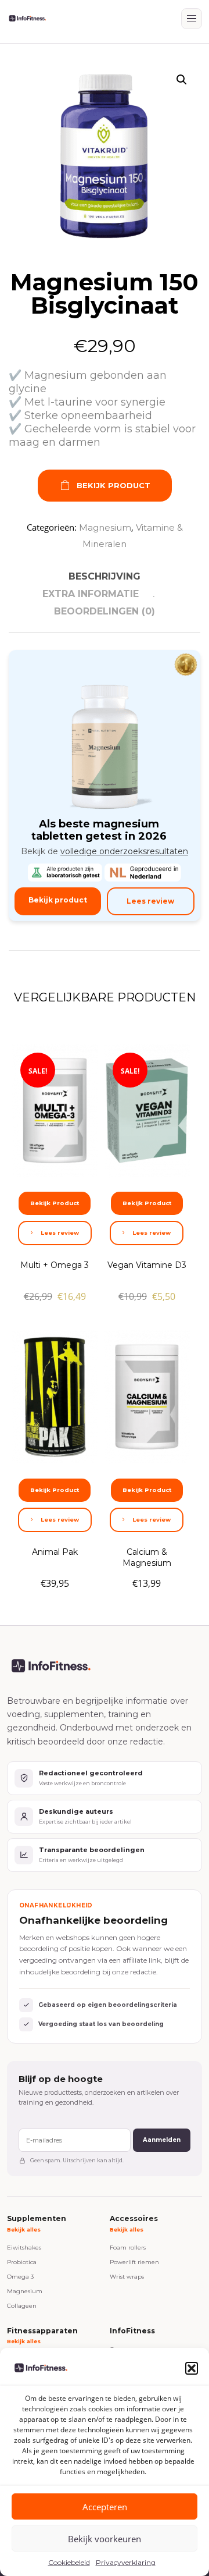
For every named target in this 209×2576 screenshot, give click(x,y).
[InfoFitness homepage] (27, 19)
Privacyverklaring (126, 2562)
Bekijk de (105, 851)
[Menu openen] (192, 19)
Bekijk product (58, 900)
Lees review (150, 901)
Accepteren (105, 2507)
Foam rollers (128, 2248)
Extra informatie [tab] (91, 594)
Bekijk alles (24, 2229)
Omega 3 (20, 2277)
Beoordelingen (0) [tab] (105, 611)
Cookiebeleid (69, 2562)
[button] (192, 2368)
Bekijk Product (113, 485)
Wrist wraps (127, 2277)
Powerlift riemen (134, 2262)
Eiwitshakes (24, 2248)
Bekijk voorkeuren (105, 2539)
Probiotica (22, 2262)
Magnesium (105, 527)
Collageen (22, 2306)
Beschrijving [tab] (105, 576)
